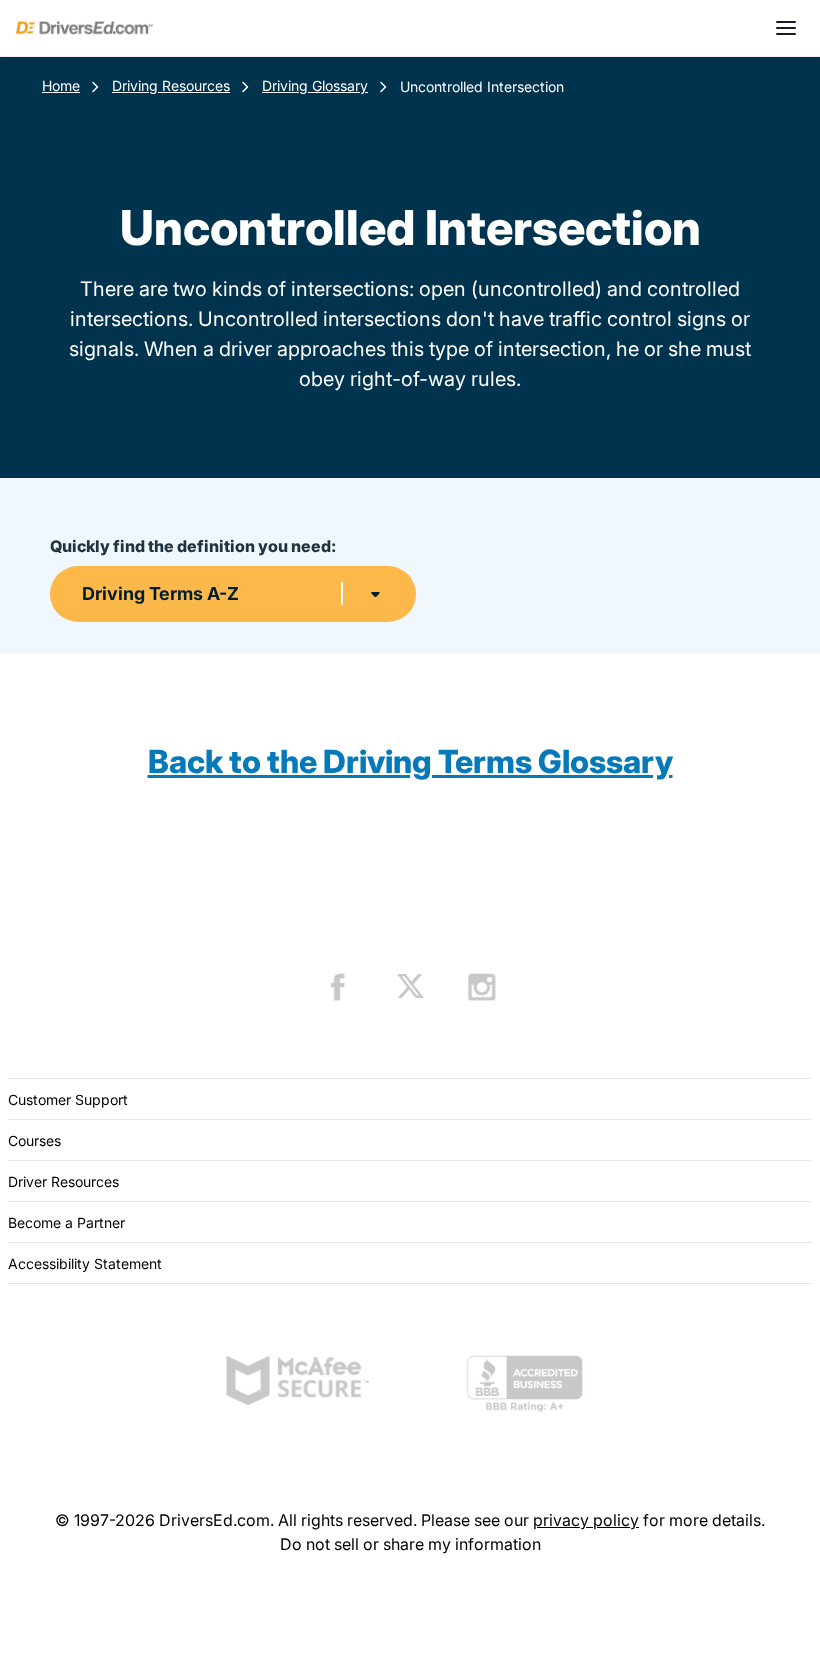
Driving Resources (171, 85)
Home (61, 85)
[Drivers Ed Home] (84, 28)
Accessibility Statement (85, 1263)
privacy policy (586, 1520)
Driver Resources (63, 1181)
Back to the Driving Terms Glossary (410, 761)
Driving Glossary (315, 85)
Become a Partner (66, 1222)
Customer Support (68, 1099)
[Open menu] (786, 28)
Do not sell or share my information (410, 1544)
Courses (34, 1140)
